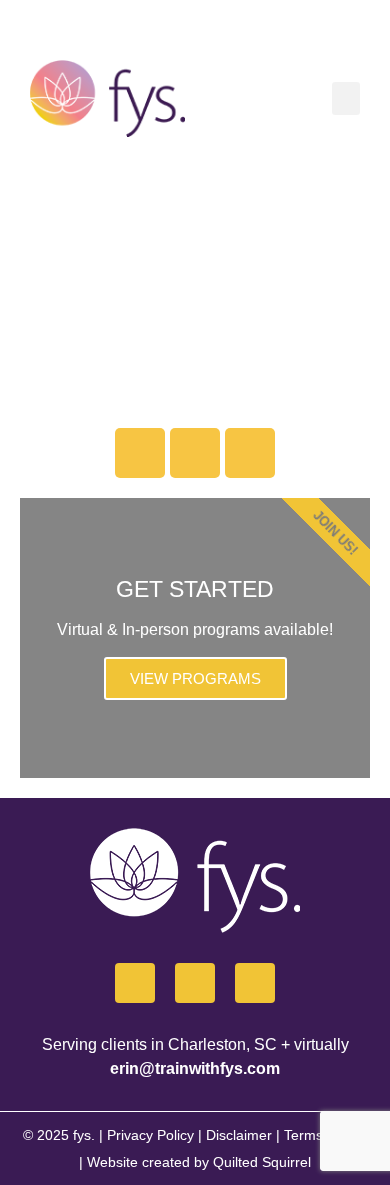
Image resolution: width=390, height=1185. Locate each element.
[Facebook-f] (135, 983)
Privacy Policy (150, 1135)
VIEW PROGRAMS (195, 678)
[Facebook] (140, 453)
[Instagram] (195, 453)
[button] (346, 98)
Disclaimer (239, 1135)
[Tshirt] (250, 453)
